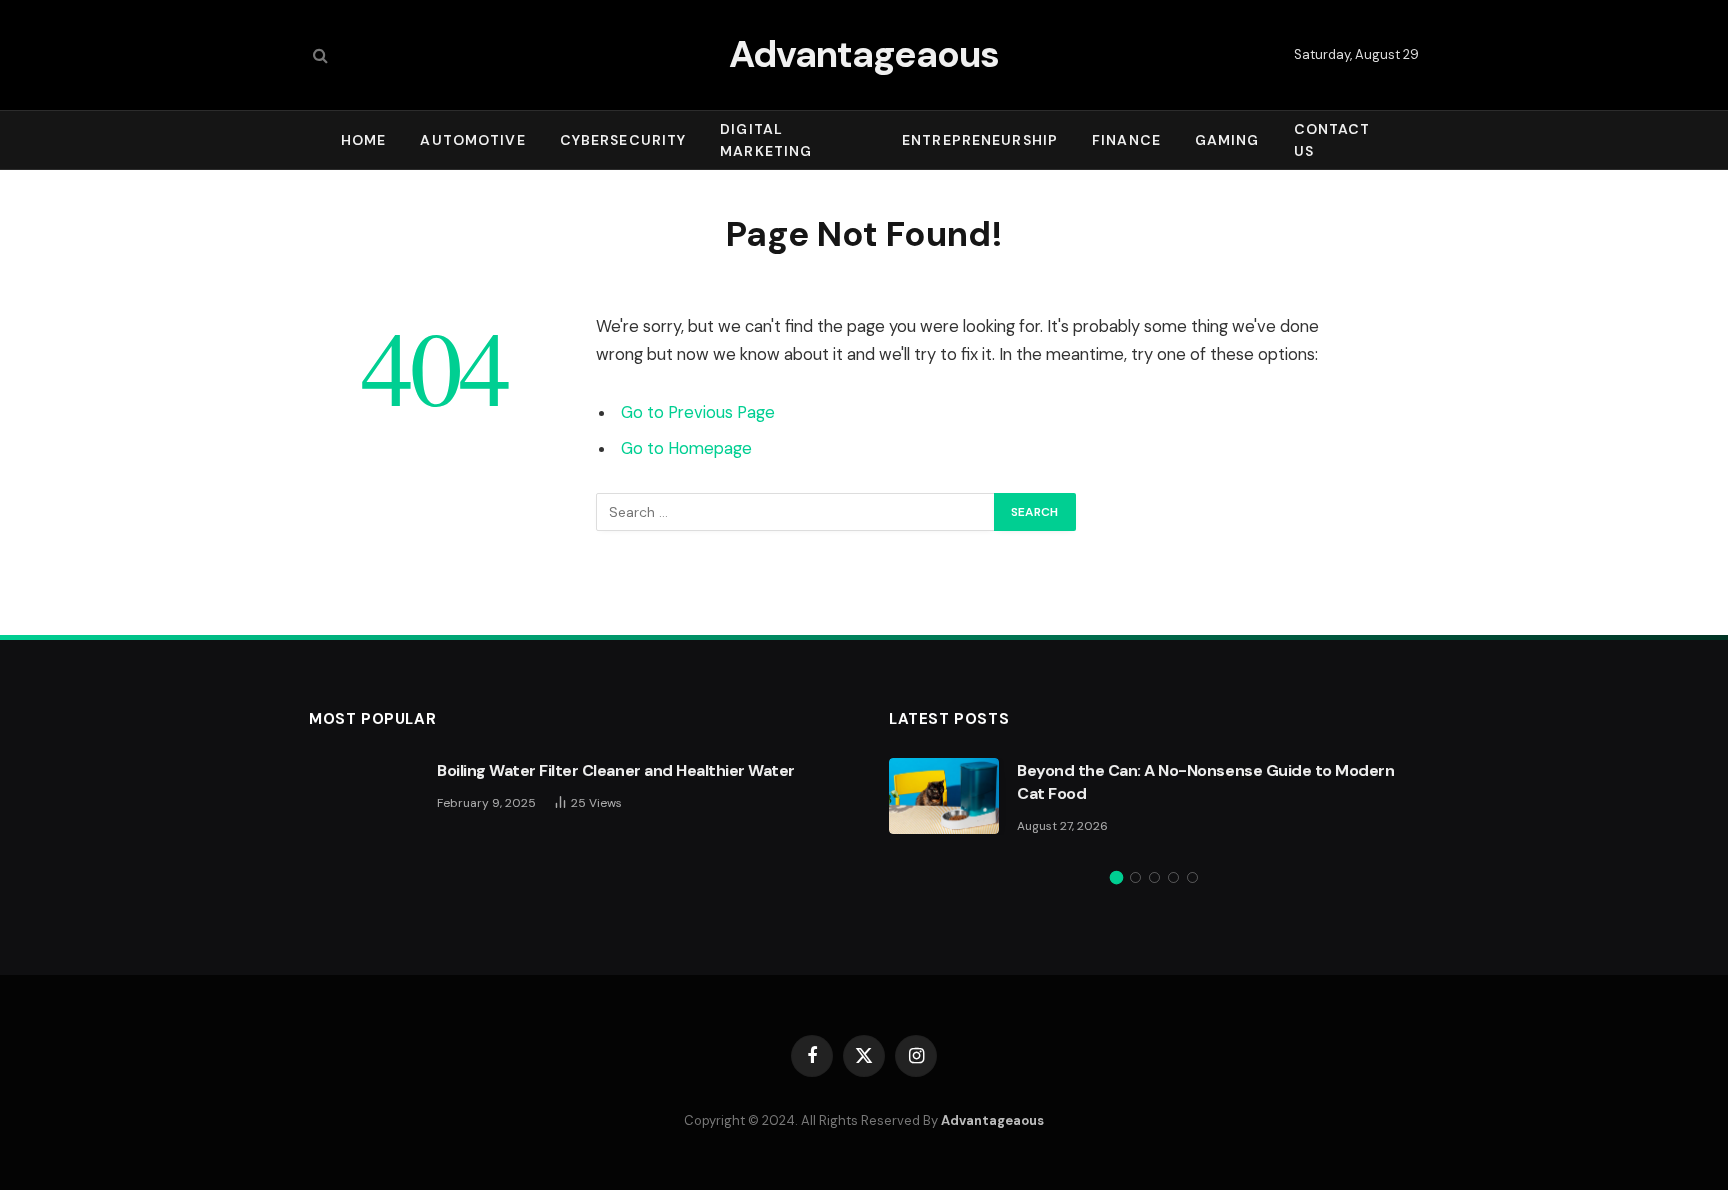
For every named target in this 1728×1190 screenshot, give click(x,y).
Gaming (1227, 140)
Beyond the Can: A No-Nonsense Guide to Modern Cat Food (1205, 782)
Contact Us (1332, 140)
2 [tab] (1135, 877)
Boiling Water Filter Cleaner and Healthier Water (616, 770)
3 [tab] (1154, 877)
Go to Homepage (686, 448)
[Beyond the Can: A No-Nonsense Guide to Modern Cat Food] (944, 796)
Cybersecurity (623, 140)
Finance (1126, 140)
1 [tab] (1116, 877)
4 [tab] (1173, 877)
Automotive (472, 140)
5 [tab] (1192, 877)
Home (363, 140)
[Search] (318, 55)
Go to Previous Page (698, 412)
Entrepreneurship (980, 140)
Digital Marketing (766, 140)
